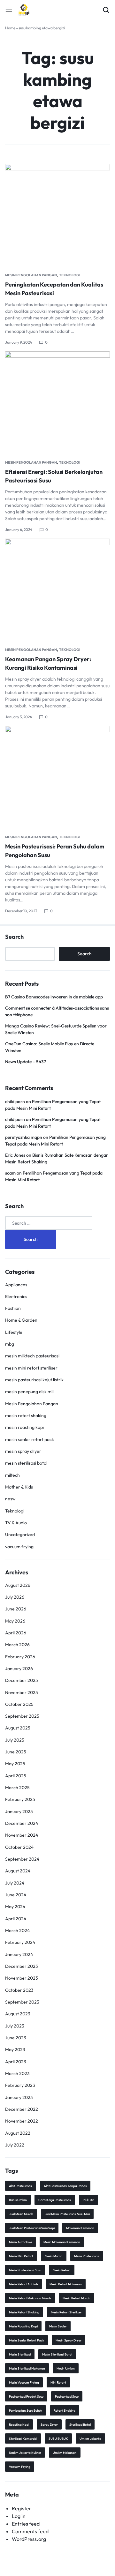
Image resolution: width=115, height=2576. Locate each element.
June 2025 (16, 1752)
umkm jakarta (90, 2439)
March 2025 (17, 1788)
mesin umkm (66, 2368)
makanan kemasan (80, 2228)
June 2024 (16, 1895)
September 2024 (22, 1859)
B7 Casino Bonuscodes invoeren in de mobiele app (54, 997)
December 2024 (22, 1823)
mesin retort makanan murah (30, 2298)
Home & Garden (21, 1320)
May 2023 (15, 2050)
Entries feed (26, 2524)
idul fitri (88, 2200)
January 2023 (19, 2097)
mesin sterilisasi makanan (27, 2368)
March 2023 (17, 2073)
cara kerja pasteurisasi (55, 2200)
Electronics (16, 1296)
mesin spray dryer (23, 1451)
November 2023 (22, 1978)
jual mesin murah (21, 2214)
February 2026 (20, 1657)
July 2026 (15, 1597)
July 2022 (15, 2145)
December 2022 (22, 2109)
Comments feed (30, 2531)
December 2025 (22, 1680)
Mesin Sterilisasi (20, 2354)
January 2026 (19, 1669)
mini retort (58, 2382)
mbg (10, 1344)
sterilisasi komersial (23, 2439)
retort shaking (65, 2411)
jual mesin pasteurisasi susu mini (67, 2214)
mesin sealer (58, 2326)
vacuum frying (19, 1547)
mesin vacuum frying (24, 2382)
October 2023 (19, 1990)
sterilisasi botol (80, 2425)
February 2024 (20, 1942)
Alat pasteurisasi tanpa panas (65, 2186)
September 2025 (22, 1716)
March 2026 (17, 1645)
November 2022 (22, 2121)
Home (10, 28)
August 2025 (18, 1728)
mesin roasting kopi (24, 1427)
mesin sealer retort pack (30, 1439)
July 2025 (15, 1740)
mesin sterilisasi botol (26, 1463)
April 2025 (16, 1776)
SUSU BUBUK (58, 2439)
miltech (12, 1475)
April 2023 (16, 2062)
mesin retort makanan (66, 2284)
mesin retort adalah (23, 2284)
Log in (19, 2516)
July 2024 (15, 1883)
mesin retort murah (77, 2298)
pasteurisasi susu (67, 2397)
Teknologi (70, 275)
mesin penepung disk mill (30, 1392)
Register (22, 2508)
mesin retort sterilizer (66, 2312)
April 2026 (16, 1633)
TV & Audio (16, 1523)
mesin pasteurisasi (87, 2256)
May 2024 (15, 1907)
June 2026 (16, 1609)
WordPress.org (29, 2539)
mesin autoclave (20, 2242)
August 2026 (18, 1585)
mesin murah (54, 2256)
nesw (10, 1499)
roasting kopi (19, 2425)
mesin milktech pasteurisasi (32, 1356)
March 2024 (17, 1930)
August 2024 (18, 1871)
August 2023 (18, 2014)
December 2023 (22, 1966)
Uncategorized (20, 1534)
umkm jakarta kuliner (25, 2453)
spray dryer (49, 2425)
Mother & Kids (19, 1487)
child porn (15, 1101)
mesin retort (62, 2270)
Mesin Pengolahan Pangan (31, 275)
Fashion (13, 1308)
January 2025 (19, 1811)
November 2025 (22, 1692)
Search (14, 937)
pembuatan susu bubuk (26, 2411)
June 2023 (16, 2038)
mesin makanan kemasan (62, 2242)
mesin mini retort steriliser (31, 1368)
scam (10, 1173)
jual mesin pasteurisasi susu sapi (32, 2228)
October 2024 (19, 1847)
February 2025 (20, 1799)
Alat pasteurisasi (21, 2186)
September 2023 (22, 2002)
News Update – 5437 (26, 1062)
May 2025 (15, 1764)
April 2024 (16, 1919)
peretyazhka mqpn (24, 1137)
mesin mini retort (21, 2256)
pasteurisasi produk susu (26, 2397)
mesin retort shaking (26, 1415)
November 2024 (22, 1835)
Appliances (16, 1285)
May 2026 (15, 1621)
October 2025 (19, 1704)
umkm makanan (65, 2453)
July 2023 (15, 2026)
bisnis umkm (18, 2200)
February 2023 (20, 2085)
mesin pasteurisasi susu (25, 2270)
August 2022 (18, 2133)
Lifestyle (14, 1332)
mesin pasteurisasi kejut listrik (34, 1380)
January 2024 (19, 1954)
